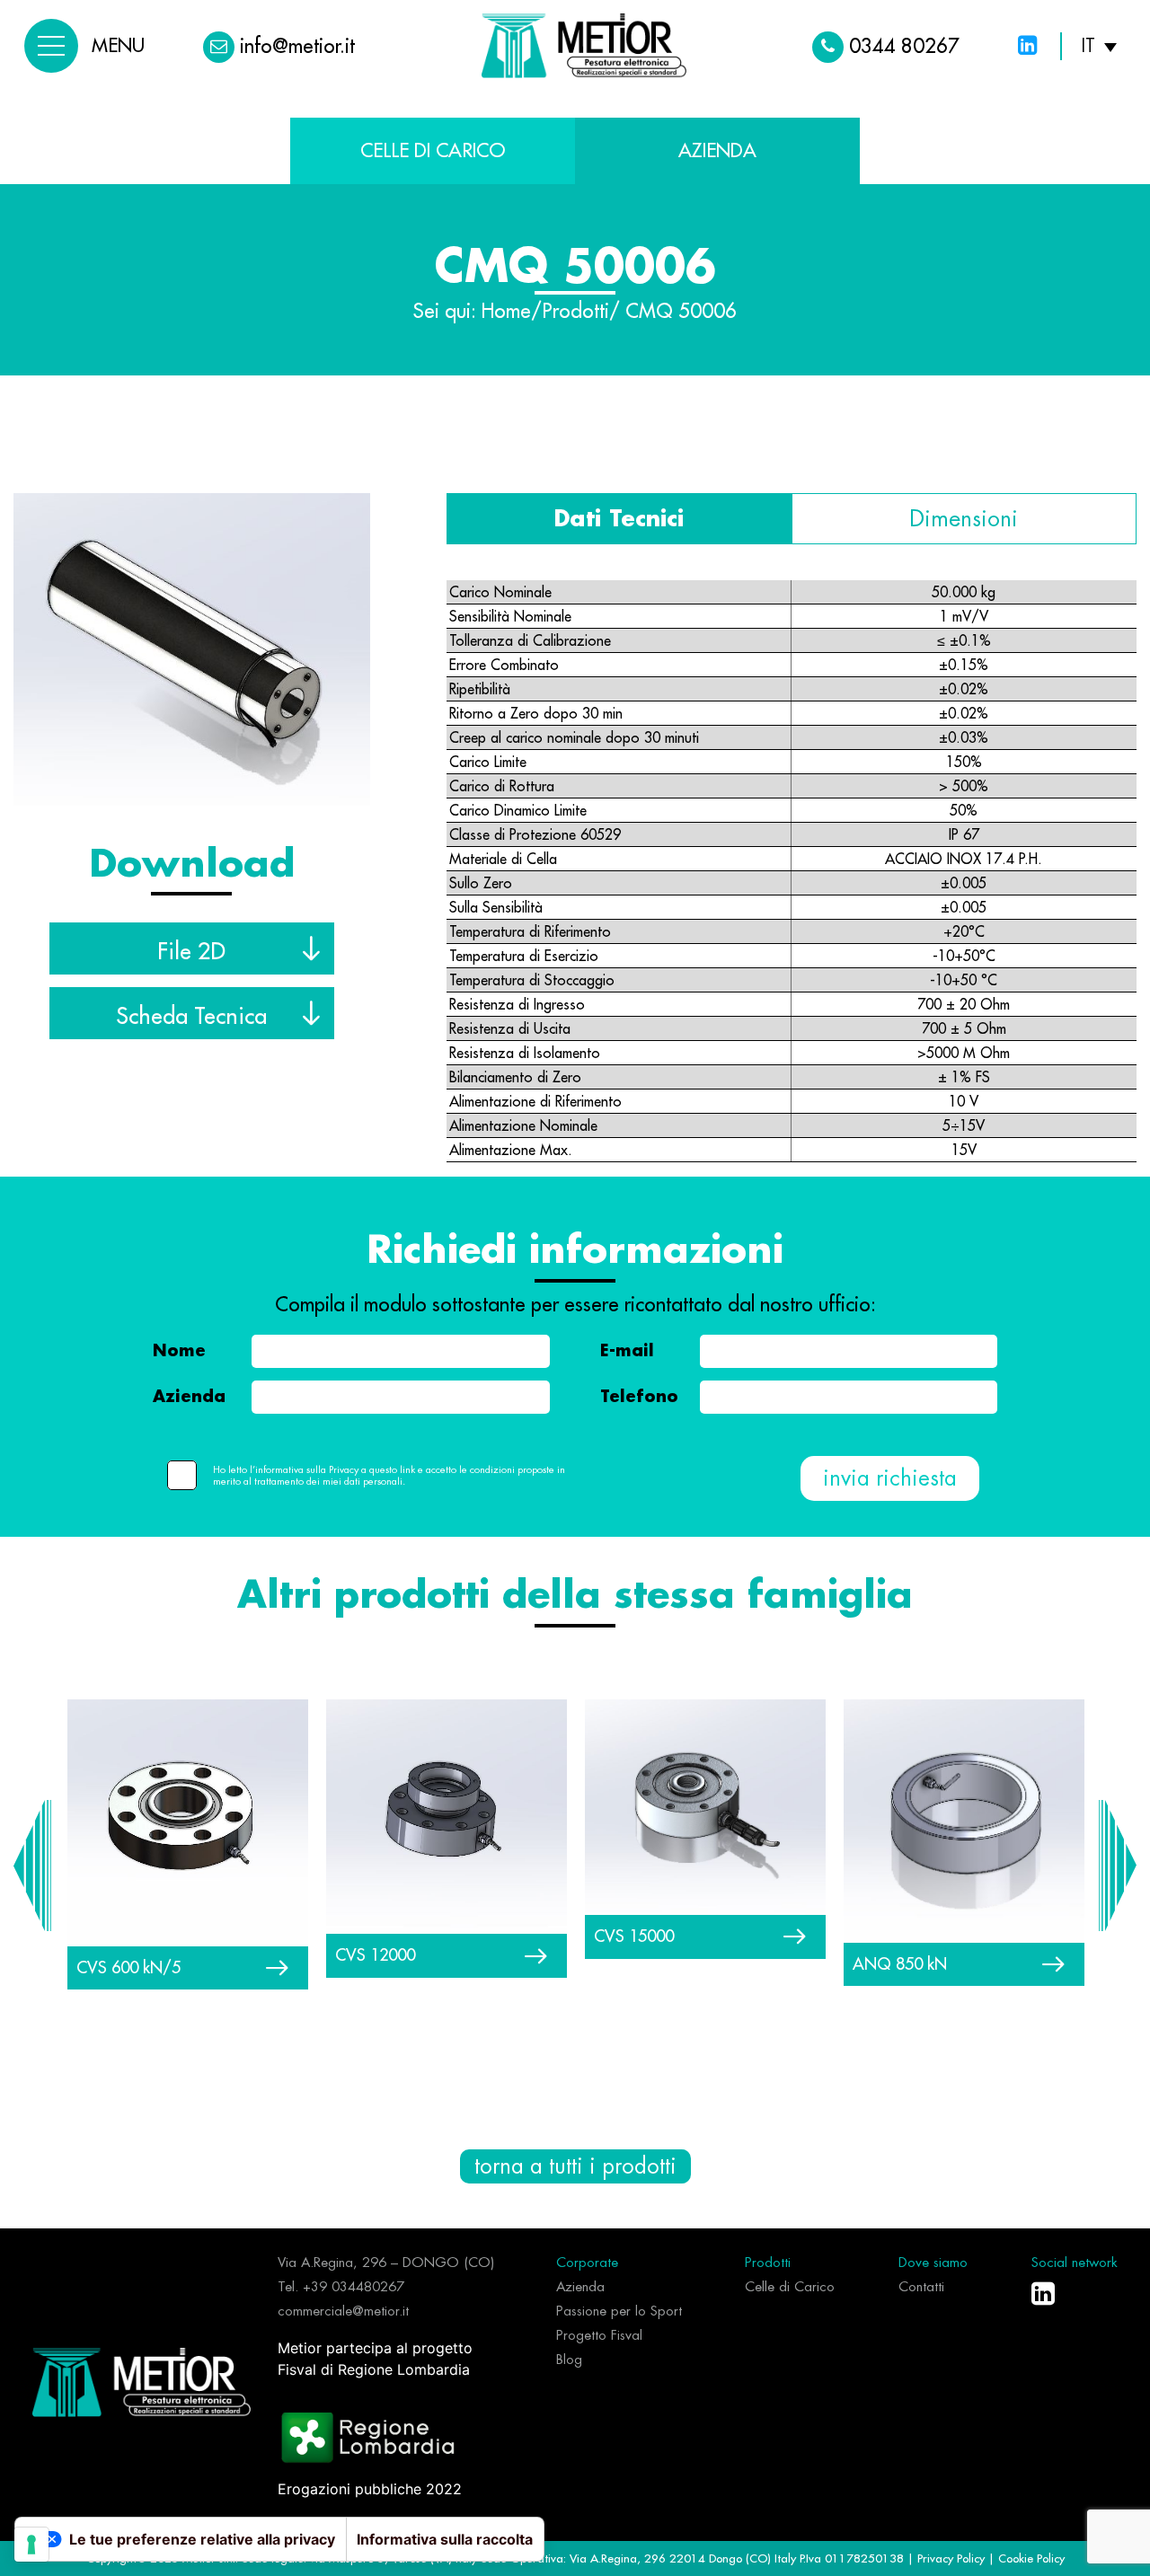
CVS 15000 (634, 1936)
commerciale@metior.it (343, 2311)
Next (1118, 1866)
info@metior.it (297, 46)
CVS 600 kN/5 (128, 1967)
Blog (569, 2360)
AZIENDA (717, 150)
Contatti (921, 2287)
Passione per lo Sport (619, 2311)
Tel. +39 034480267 (341, 2287)
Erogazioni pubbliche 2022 (370, 2489)
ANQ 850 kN (900, 1964)
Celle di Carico (433, 150)
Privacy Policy (953, 2558)
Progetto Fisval (599, 2336)
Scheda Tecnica (191, 1016)
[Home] (142, 2381)
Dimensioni (964, 519)
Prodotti (575, 312)
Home (506, 312)
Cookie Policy (1031, 2558)
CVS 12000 (375, 1955)
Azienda (189, 1397)
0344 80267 (904, 46)
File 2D (191, 951)
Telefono (639, 1397)
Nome (179, 1351)
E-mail (627, 1351)
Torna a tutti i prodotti (575, 2166)
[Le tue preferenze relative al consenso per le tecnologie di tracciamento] (31, 2545)
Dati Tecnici (619, 519)
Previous (32, 1866)
